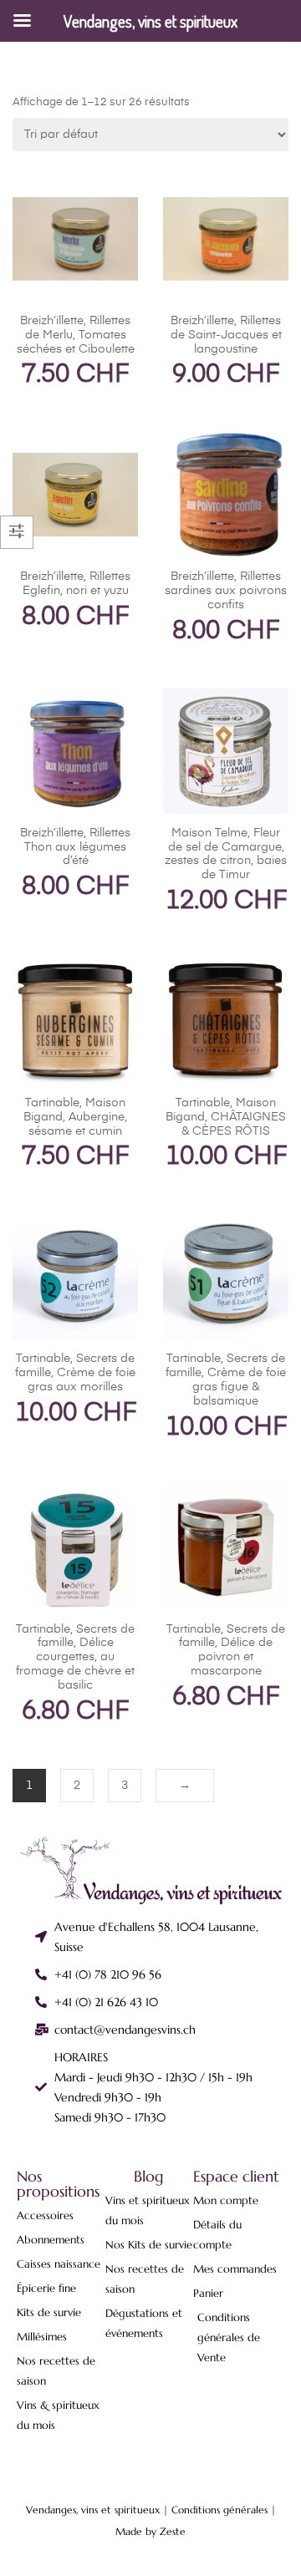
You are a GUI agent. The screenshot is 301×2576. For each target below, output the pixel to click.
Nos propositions (58, 2184)
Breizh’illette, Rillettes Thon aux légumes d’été (75, 847)
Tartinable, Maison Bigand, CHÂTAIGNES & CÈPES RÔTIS (226, 1117)
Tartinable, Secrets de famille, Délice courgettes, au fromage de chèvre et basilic (75, 1657)
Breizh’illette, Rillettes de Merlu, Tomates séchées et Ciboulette (76, 335)
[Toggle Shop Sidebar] (17, 532)
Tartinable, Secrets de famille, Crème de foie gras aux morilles (75, 1373)
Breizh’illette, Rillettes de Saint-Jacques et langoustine (226, 335)
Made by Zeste (150, 2531)
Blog (149, 2176)
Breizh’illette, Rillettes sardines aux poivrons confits (226, 591)
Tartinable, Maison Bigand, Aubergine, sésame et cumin (75, 1117)
